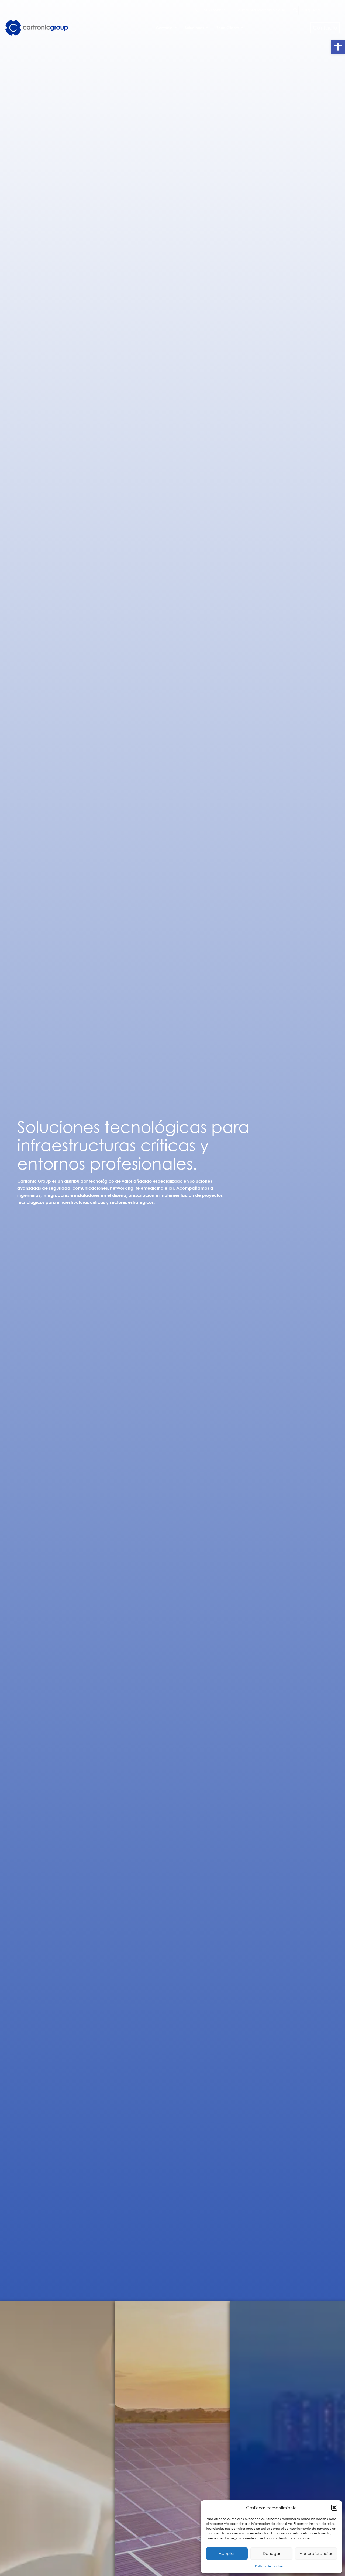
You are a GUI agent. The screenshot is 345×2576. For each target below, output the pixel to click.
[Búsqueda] (295, 10)
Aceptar (227, 2553)
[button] (338, 47)
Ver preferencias (316, 2553)
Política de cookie (269, 2566)
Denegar (272, 2553)
